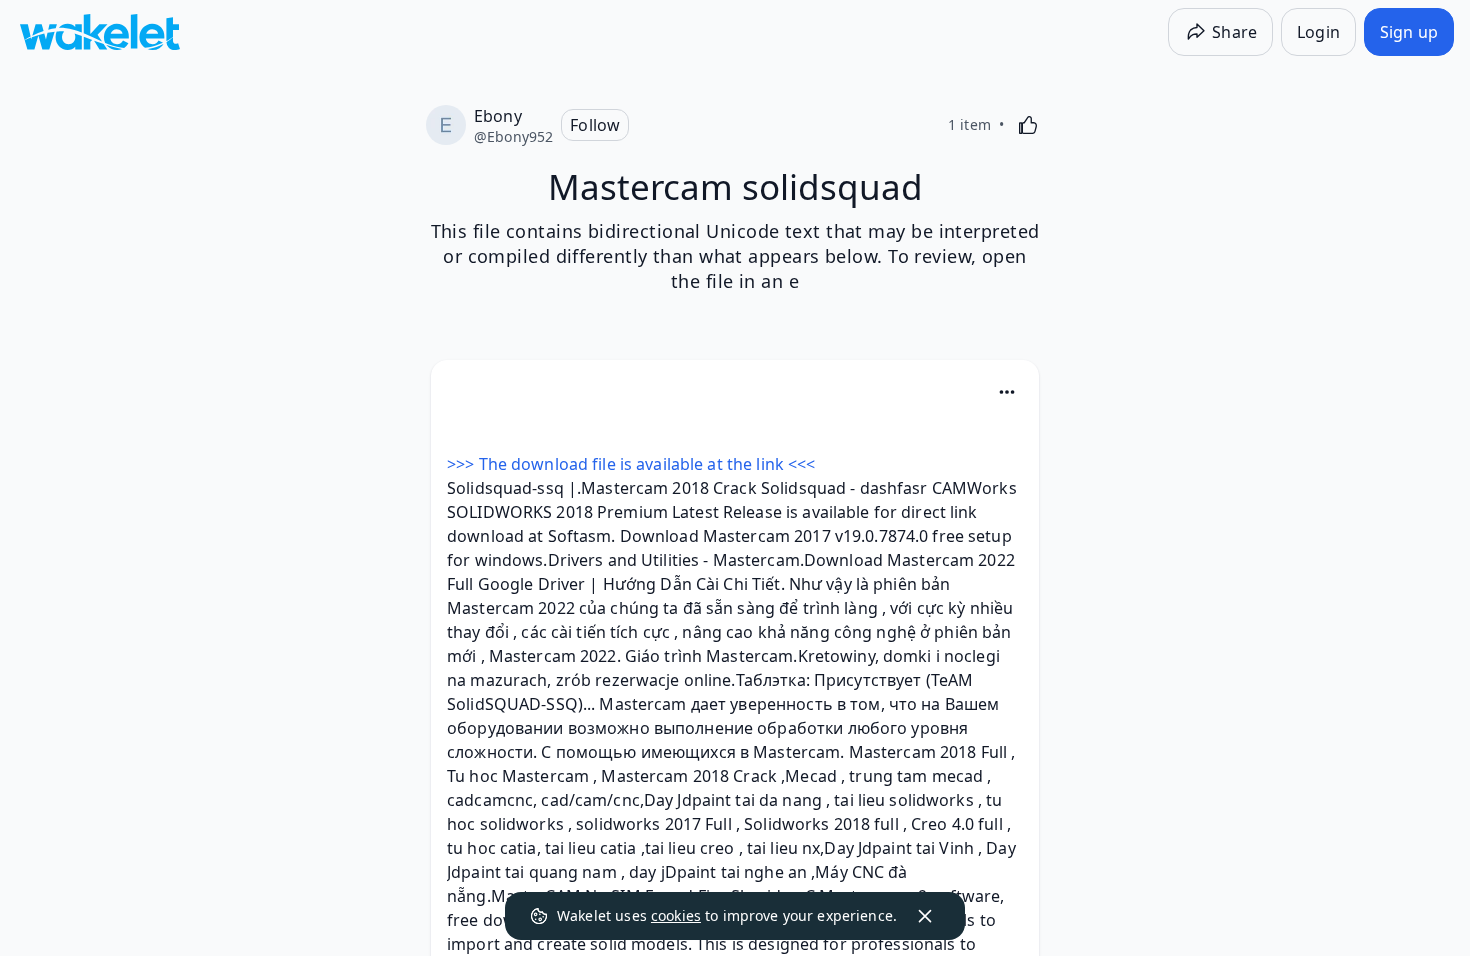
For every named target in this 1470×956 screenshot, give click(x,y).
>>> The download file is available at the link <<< (631, 464)
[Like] (1028, 125)
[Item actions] (1007, 392)
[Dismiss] (925, 916)
